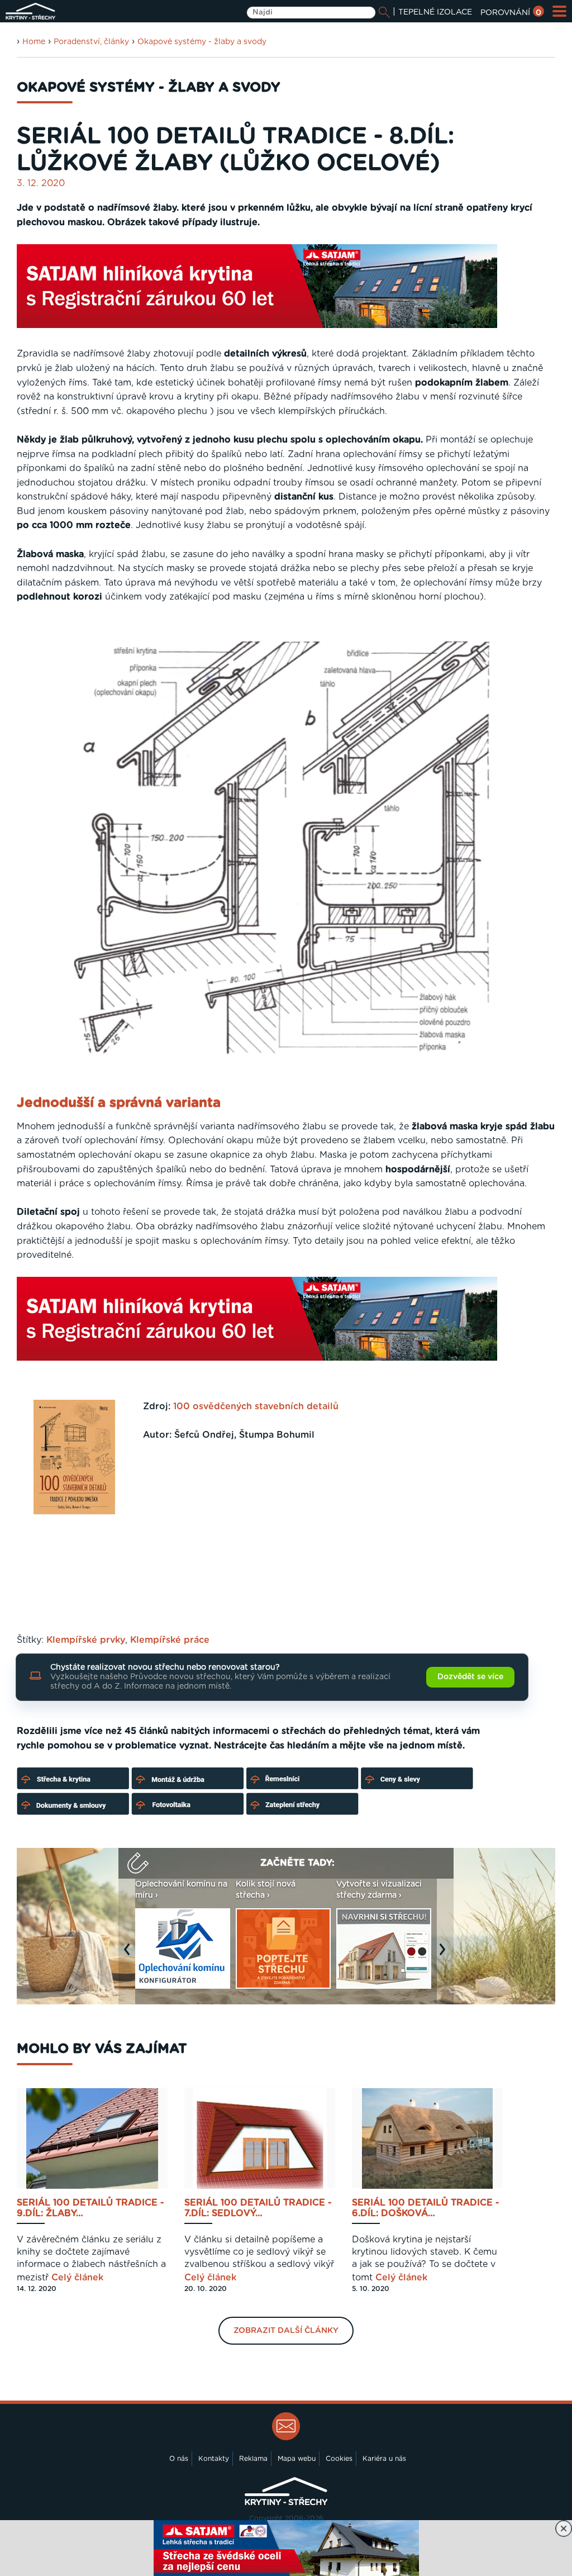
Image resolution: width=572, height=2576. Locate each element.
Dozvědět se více (470, 1677)
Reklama (253, 2459)
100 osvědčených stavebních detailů (256, 1406)
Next (445, 1955)
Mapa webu (297, 2459)
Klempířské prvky (86, 1640)
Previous (130, 1955)
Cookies (339, 2459)
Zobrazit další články (286, 2331)
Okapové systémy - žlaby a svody (202, 42)
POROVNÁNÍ (511, 13)
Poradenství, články (91, 42)
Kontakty (214, 2459)
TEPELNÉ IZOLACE (435, 12)
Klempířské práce (170, 1640)
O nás (179, 2459)
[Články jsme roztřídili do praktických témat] (246, 1813)
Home (34, 42)
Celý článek (77, 2278)
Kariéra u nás (384, 2459)
